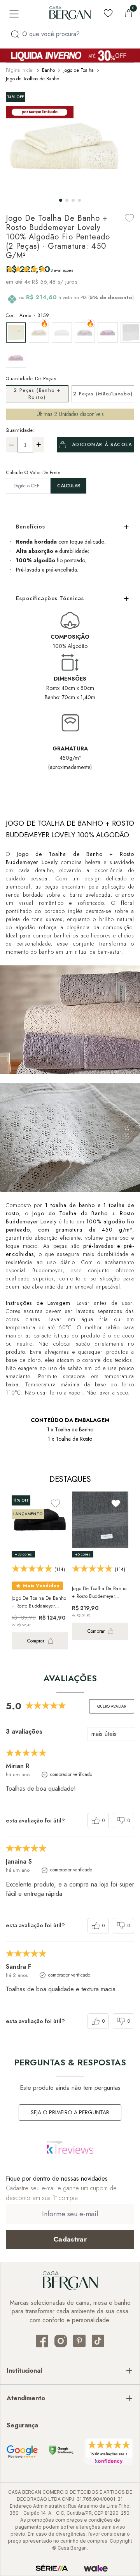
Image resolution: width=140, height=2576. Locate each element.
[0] (129, 13)
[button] (61, 200)
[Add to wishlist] (129, 218)
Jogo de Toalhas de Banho (32, 79)
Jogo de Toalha (79, 70)
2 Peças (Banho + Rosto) (37, 394)
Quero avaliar (112, 1706)
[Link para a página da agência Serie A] (52, 2568)
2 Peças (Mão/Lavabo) (103, 394)
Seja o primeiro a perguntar (70, 2112)
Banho (48, 70)
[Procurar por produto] (15, 34)
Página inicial (20, 70)
